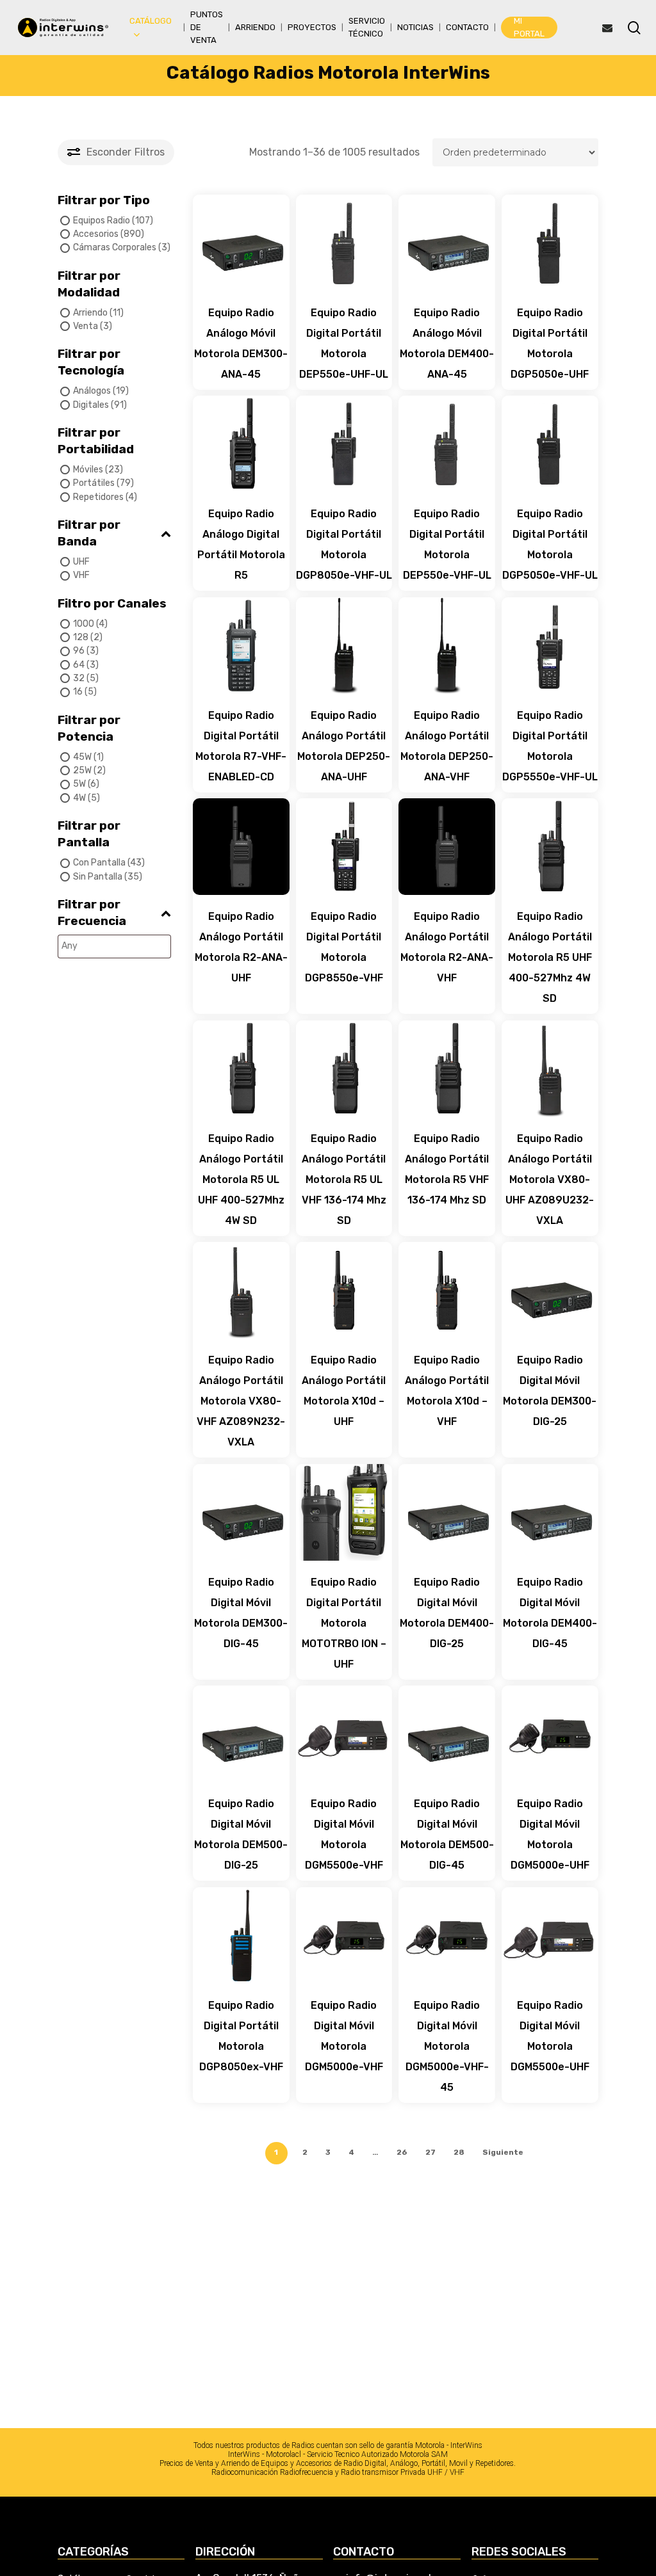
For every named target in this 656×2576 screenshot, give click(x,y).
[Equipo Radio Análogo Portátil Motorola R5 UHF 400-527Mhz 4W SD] (550, 847)
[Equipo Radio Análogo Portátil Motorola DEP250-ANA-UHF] (344, 646)
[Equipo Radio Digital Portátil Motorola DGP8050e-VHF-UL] (344, 444)
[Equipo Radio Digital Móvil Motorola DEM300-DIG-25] (550, 1290)
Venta (86, 326)
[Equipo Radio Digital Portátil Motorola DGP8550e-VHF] (344, 847)
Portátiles (94, 483)
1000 (84, 624)
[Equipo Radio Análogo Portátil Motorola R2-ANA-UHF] (241, 847)
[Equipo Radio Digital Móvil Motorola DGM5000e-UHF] (550, 1734)
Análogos (92, 391)
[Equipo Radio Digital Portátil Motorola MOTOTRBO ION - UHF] (344, 1512)
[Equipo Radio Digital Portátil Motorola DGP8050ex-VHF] (241, 1936)
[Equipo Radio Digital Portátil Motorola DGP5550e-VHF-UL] (550, 646)
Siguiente (503, 2152)
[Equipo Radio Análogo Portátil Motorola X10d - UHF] (344, 1290)
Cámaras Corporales (115, 247)
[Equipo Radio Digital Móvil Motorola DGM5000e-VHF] (344, 1936)
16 (78, 692)
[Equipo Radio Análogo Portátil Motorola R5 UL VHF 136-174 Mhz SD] (344, 1069)
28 (459, 2152)
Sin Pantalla (98, 876)
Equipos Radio (102, 220)
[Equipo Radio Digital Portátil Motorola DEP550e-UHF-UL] (344, 243)
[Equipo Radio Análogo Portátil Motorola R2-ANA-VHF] (447, 847)
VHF (81, 575)
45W (82, 757)
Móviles (88, 470)
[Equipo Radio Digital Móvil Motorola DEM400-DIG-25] (447, 1512)
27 (430, 2152)
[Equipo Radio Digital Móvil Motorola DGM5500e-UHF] (550, 1936)
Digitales (91, 405)
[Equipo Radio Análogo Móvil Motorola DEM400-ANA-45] (447, 243)
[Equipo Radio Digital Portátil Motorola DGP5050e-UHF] (550, 243)
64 (79, 665)
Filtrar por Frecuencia (92, 913)
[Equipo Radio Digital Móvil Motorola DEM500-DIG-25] (241, 1734)
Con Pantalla (99, 863)
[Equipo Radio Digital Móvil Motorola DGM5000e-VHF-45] (447, 1936)
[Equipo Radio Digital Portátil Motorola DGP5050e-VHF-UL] (550, 444)
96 (79, 651)
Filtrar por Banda (89, 533)
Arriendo (90, 312)
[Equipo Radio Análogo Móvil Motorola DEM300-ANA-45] (241, 243)
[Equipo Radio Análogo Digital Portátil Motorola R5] (241, 444)
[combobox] (114, 946)
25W (82, 770)
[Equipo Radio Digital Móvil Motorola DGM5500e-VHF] (344, 1734)
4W (79, 798)
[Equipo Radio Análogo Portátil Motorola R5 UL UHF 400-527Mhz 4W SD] (241, 1069)
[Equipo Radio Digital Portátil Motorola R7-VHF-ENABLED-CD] (241, 646)
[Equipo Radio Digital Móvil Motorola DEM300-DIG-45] (241, 1512)
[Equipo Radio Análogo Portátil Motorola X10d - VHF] (447, 1290)
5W (79, 784)
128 (81, 637)
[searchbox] (124, 946)
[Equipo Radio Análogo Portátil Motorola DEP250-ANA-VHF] (447, 646)
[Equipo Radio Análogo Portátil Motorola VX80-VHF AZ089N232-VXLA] (241, 1290)
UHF (81, 562)
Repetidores (98, 497)
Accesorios (96, 234)
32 (79, 678)
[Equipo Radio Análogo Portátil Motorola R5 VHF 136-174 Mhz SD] (447, 1069)
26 (402, 2152)
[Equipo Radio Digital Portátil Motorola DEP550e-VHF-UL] (447, 444)
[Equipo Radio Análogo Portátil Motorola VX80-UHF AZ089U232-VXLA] (550, 1069)
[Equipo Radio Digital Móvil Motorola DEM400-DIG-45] (550, 1512)
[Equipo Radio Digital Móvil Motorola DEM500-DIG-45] (447, 1734)
